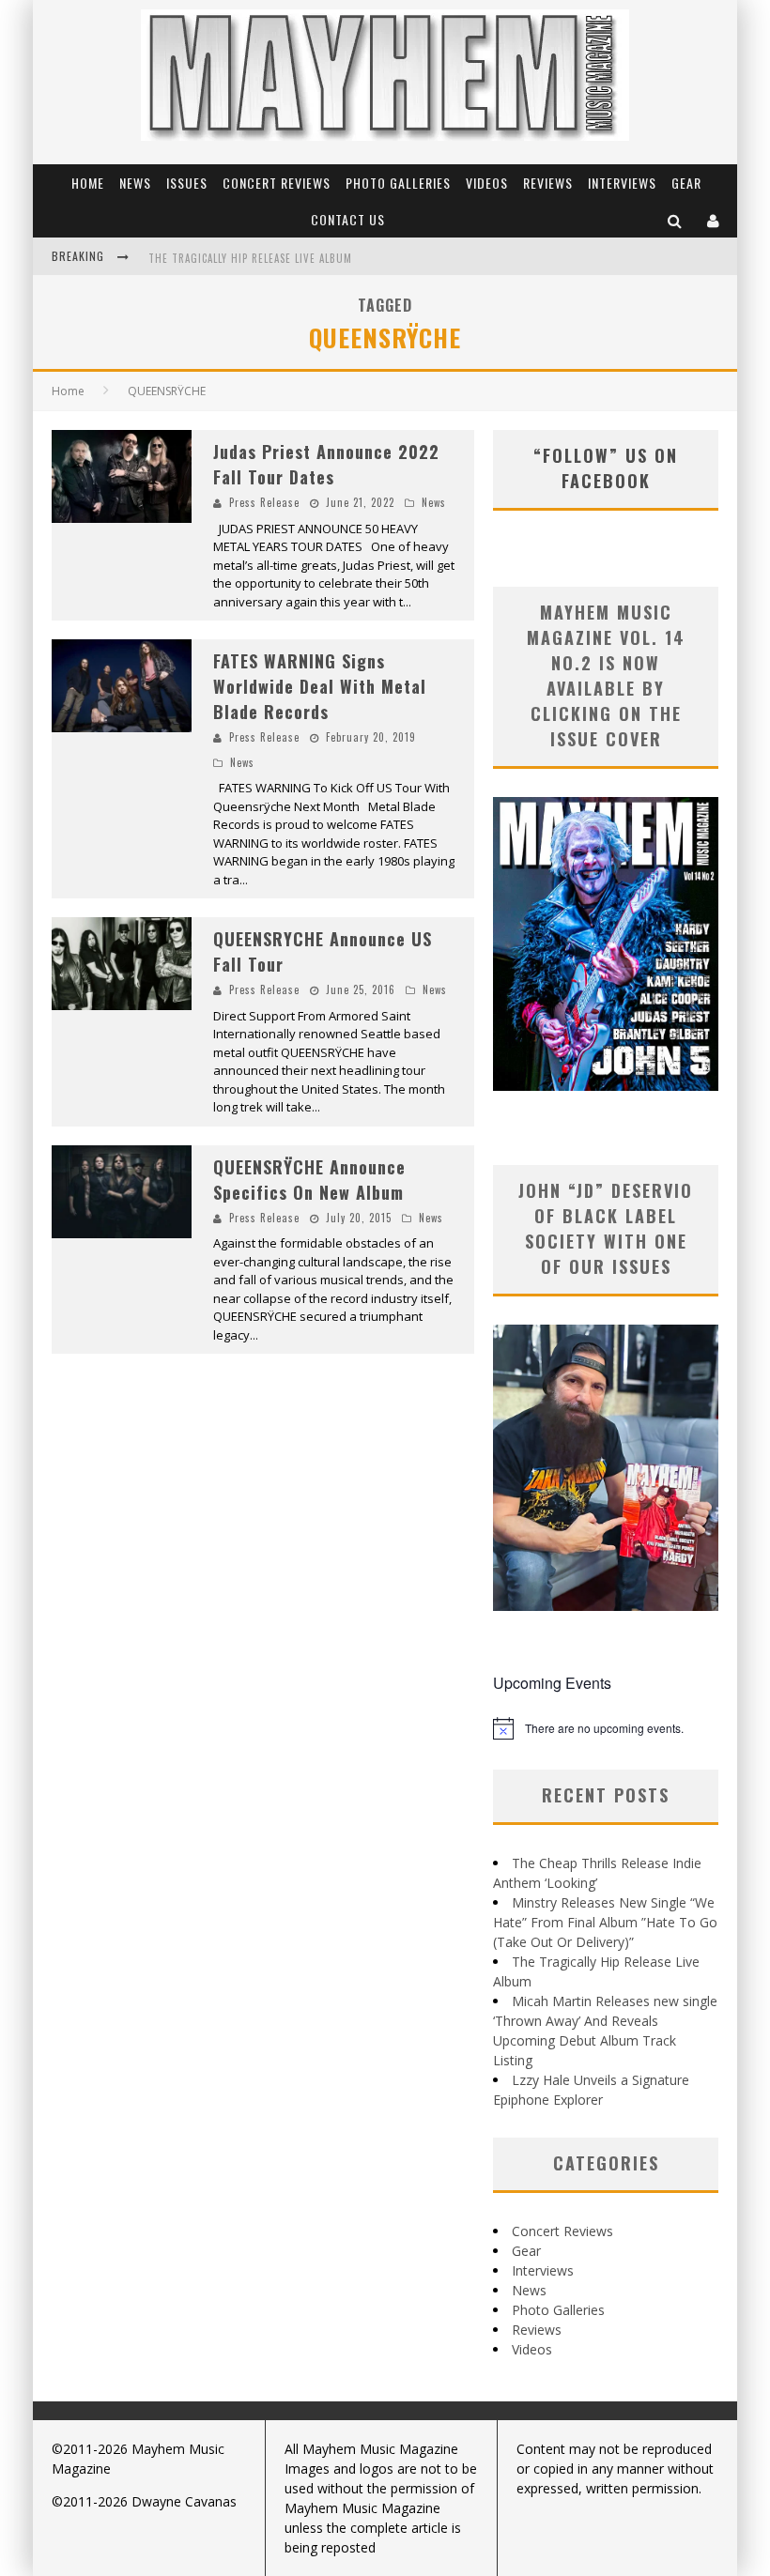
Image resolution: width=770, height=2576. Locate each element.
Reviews (548, 183)
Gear (686, 183)
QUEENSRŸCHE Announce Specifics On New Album (309, 1180)
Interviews (622, 183)
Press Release (264, 502)
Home (88, 183)
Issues (187, 183)
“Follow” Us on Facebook (606, 468)
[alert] (606, 1728)
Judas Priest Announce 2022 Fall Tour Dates (326, 464)
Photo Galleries (398, 183)
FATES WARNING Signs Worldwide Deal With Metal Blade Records (320, 686)
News (135, 183)
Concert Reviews (277, 183)
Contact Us (348, 219)
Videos (487, 183)
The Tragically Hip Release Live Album (250, 258)
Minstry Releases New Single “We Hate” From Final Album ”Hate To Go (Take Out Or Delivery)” (605, 1922)
